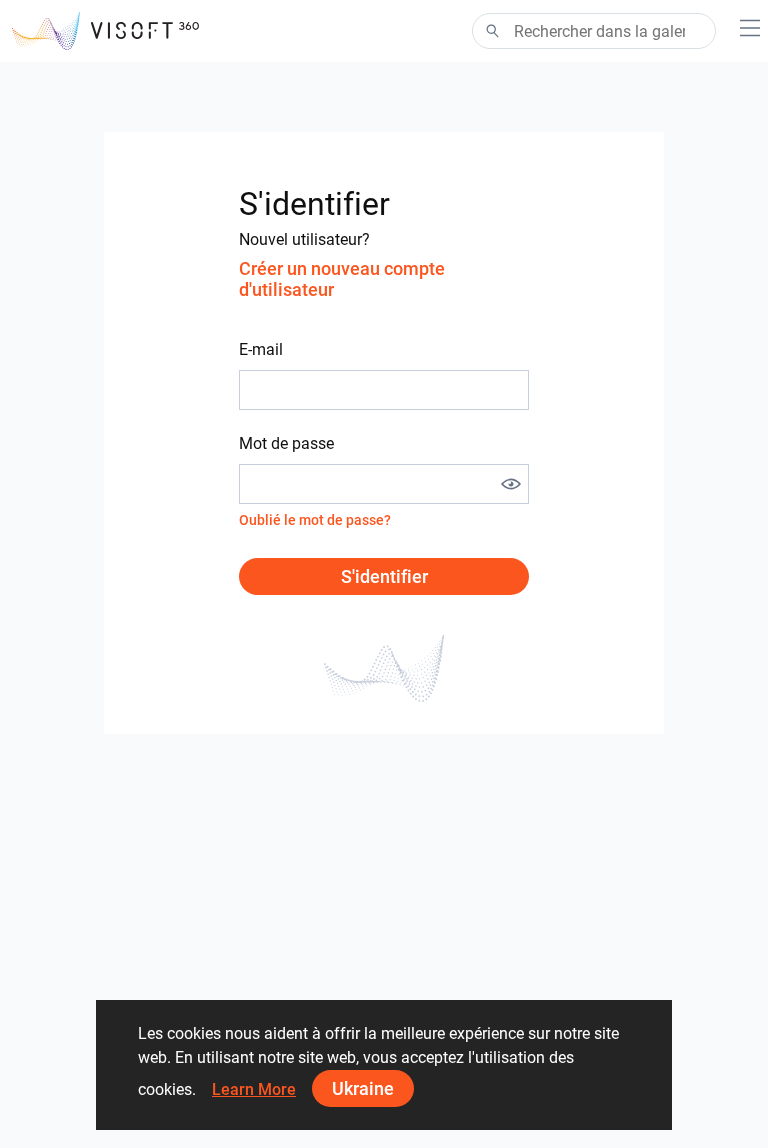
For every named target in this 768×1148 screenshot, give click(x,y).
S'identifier (384, 576)
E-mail (261, 349)
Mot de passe (286, 443)
